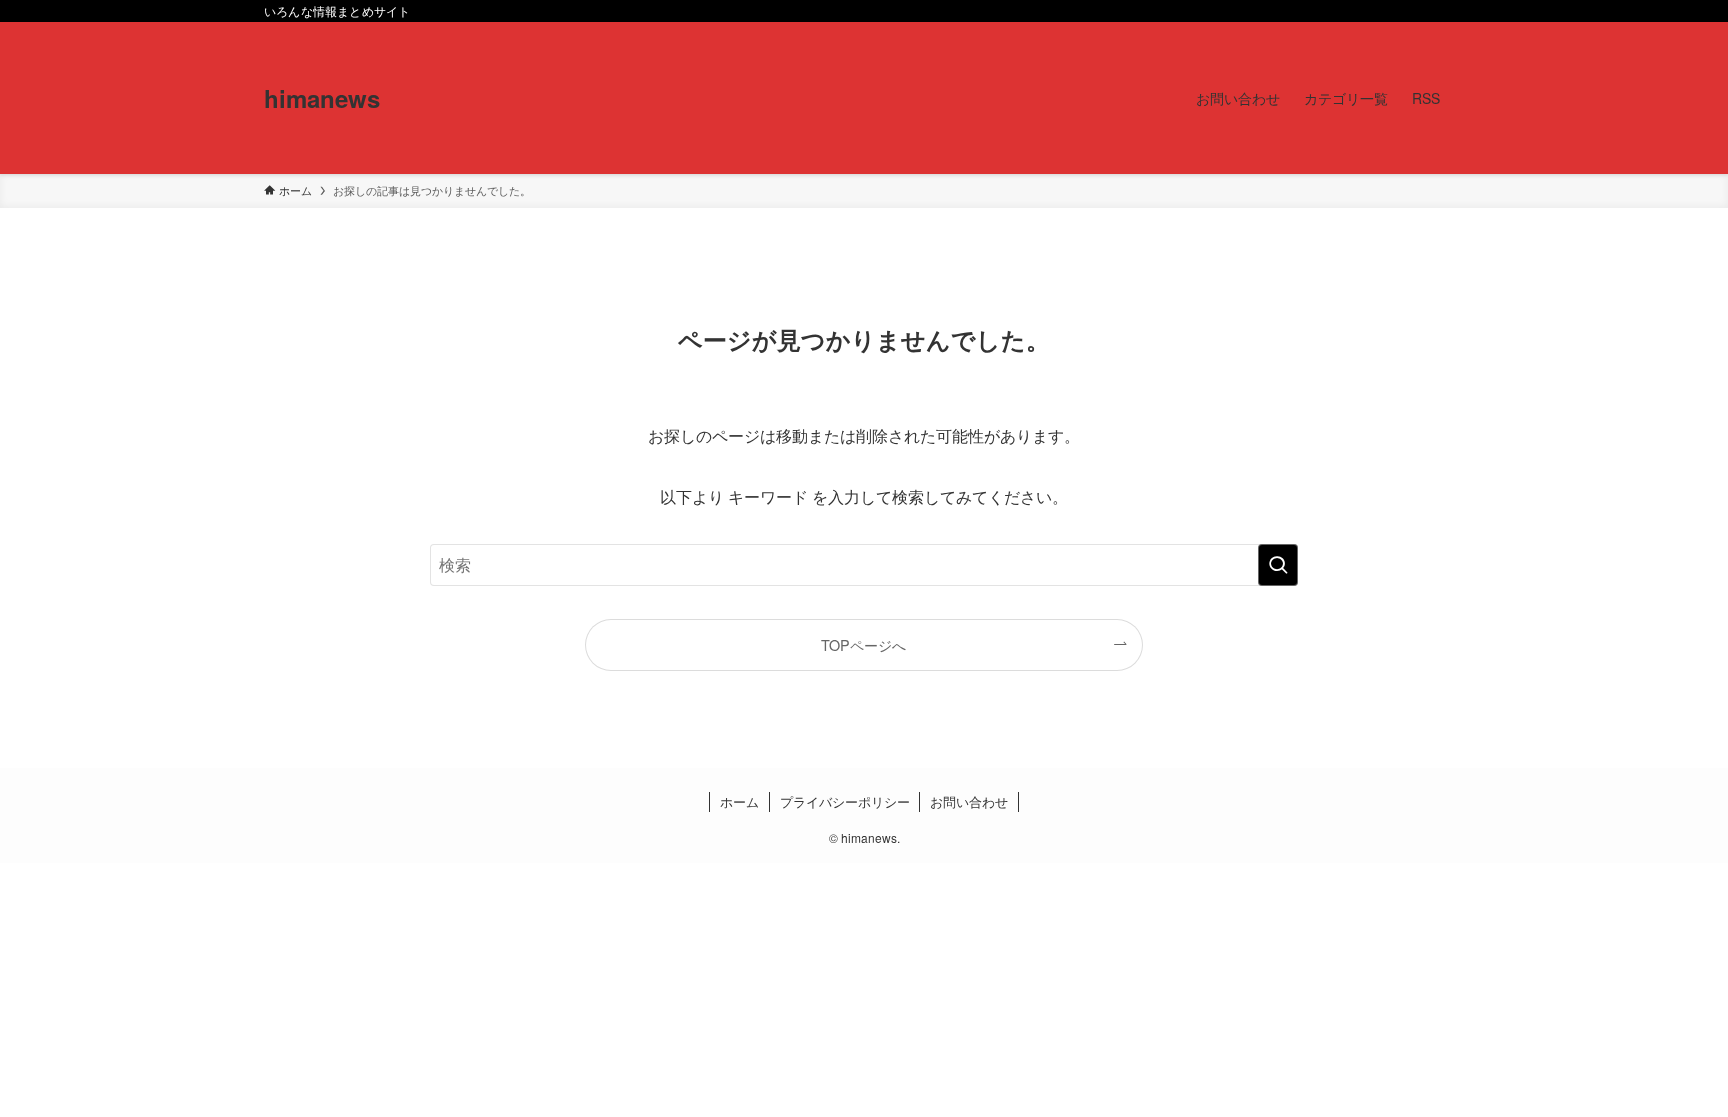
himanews (322, 98)
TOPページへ (863, 644)
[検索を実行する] (1278, 565)
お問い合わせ (969, 801)
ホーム (739, 801)
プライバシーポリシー (845, 801)
